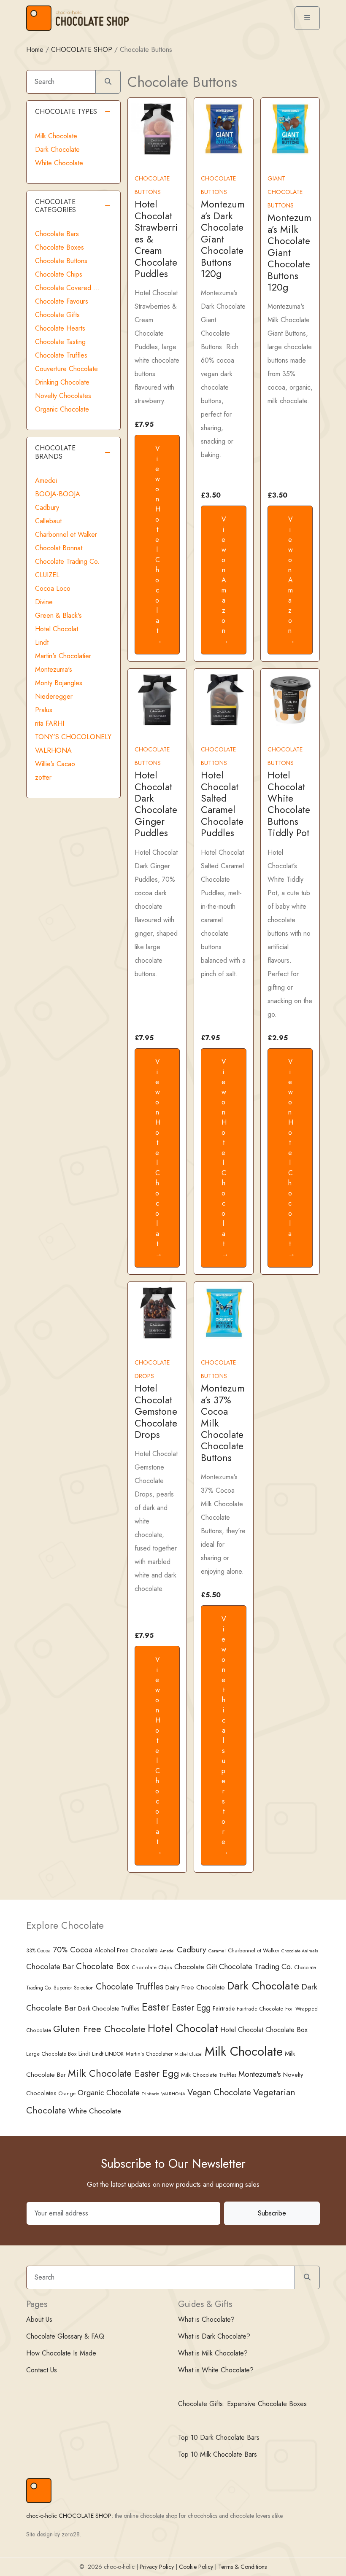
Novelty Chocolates (63, 396)
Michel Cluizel (189, 2054)
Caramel (217, 1951)
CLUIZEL (47, 575)
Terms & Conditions (242, 2567)
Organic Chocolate (62, 409)
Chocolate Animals (300, 1951)
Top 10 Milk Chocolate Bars (218, 2454)
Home (35, 50)
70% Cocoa (73, 1950)
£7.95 (144, 424)
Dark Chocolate (57, 149)
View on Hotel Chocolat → (159, 545)
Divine (44, 602)
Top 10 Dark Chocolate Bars (219, 2437)
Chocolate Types (66, 112)
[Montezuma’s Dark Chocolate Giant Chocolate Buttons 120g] (223, 128)
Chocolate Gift (196, 1967)
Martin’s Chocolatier (149, 2054)
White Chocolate (59, 163)
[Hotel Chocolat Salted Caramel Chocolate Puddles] (223, 699)
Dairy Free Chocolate (195, 1987)
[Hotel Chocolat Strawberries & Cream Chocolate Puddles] (157, 128)
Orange (67, 2094)
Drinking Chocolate (62, 382)
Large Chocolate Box (51, 2054)
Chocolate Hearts (60, 328)
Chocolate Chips (59, 274)
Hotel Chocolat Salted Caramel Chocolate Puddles (222, 804)
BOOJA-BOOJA (58, 494)
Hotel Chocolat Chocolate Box (264, 2030)
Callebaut (48, 521)
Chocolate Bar (50, 1966)
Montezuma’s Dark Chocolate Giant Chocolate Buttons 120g (223, 239)
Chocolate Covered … (67, 288)
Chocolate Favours (62, 301)
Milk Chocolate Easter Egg (123, 2073)
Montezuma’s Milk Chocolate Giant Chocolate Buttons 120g (289, 253)
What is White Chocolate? (216, 2370)
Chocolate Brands (55, 452)
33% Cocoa (38, 1950)
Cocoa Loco (53, 588)
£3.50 (211, 495)
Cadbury (47, 507)
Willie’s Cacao (55, 764)
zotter (43, 777)
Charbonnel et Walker (66, 534)
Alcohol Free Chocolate (126, 1950)
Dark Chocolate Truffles (109, 2008)
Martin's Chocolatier (63, 656)
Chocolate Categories (55, 206)
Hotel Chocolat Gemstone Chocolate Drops (156, 1412)
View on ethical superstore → (225, 1735)
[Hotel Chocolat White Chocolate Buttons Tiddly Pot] (290, 699)
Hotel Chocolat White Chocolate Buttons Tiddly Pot (289, 804)
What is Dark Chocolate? (214, 2336)
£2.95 (278, 1038)
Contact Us (42, 2370)
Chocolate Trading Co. (67, 561)
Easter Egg (191, 2008)
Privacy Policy (157, 2567)
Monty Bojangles (59, 683)
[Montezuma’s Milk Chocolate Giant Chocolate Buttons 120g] (290, 128)
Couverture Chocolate (66, 369)
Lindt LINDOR (108, 2054)
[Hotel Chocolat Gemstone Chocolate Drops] (157, 1312)
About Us (39, 2319)
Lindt (42, 642)
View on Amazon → (225, 580)
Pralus (44, 710)
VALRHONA (53, 750)
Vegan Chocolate (219, 2092)
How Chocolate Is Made (61, 2353)
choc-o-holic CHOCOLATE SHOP (69, 2516)
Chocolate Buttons (61, 261)
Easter (156, 2007)
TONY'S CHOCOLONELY (73, 737)
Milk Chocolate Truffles (209, 2075)
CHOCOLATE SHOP (82, 50)
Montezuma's (54, 669)
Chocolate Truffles (61, 355)
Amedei (46, 480)
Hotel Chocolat (57, 629)
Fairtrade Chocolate (260, 2009)
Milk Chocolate (56, 136)
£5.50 (211, 1595)
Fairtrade (224, 2008)
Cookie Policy (196, 2567)
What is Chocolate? (206, 2319)
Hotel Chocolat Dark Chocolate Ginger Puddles (156, 804)
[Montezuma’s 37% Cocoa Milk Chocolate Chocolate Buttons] (223, 1312)
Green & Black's (58, 615)
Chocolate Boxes (59, 247)
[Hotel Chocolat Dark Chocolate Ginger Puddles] (157, 699)
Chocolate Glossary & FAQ (65, 2336)
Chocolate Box (103, 1966)
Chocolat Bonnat (59, 548)
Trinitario (150, 2094)
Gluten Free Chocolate (99, 2029)
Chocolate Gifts (57, 315)
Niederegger (54, 696)
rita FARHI (50, 723)
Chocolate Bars (57, 234)
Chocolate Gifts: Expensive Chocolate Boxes (242, 2404)
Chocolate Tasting (60, 342)
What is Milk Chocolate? (213, 2353)
